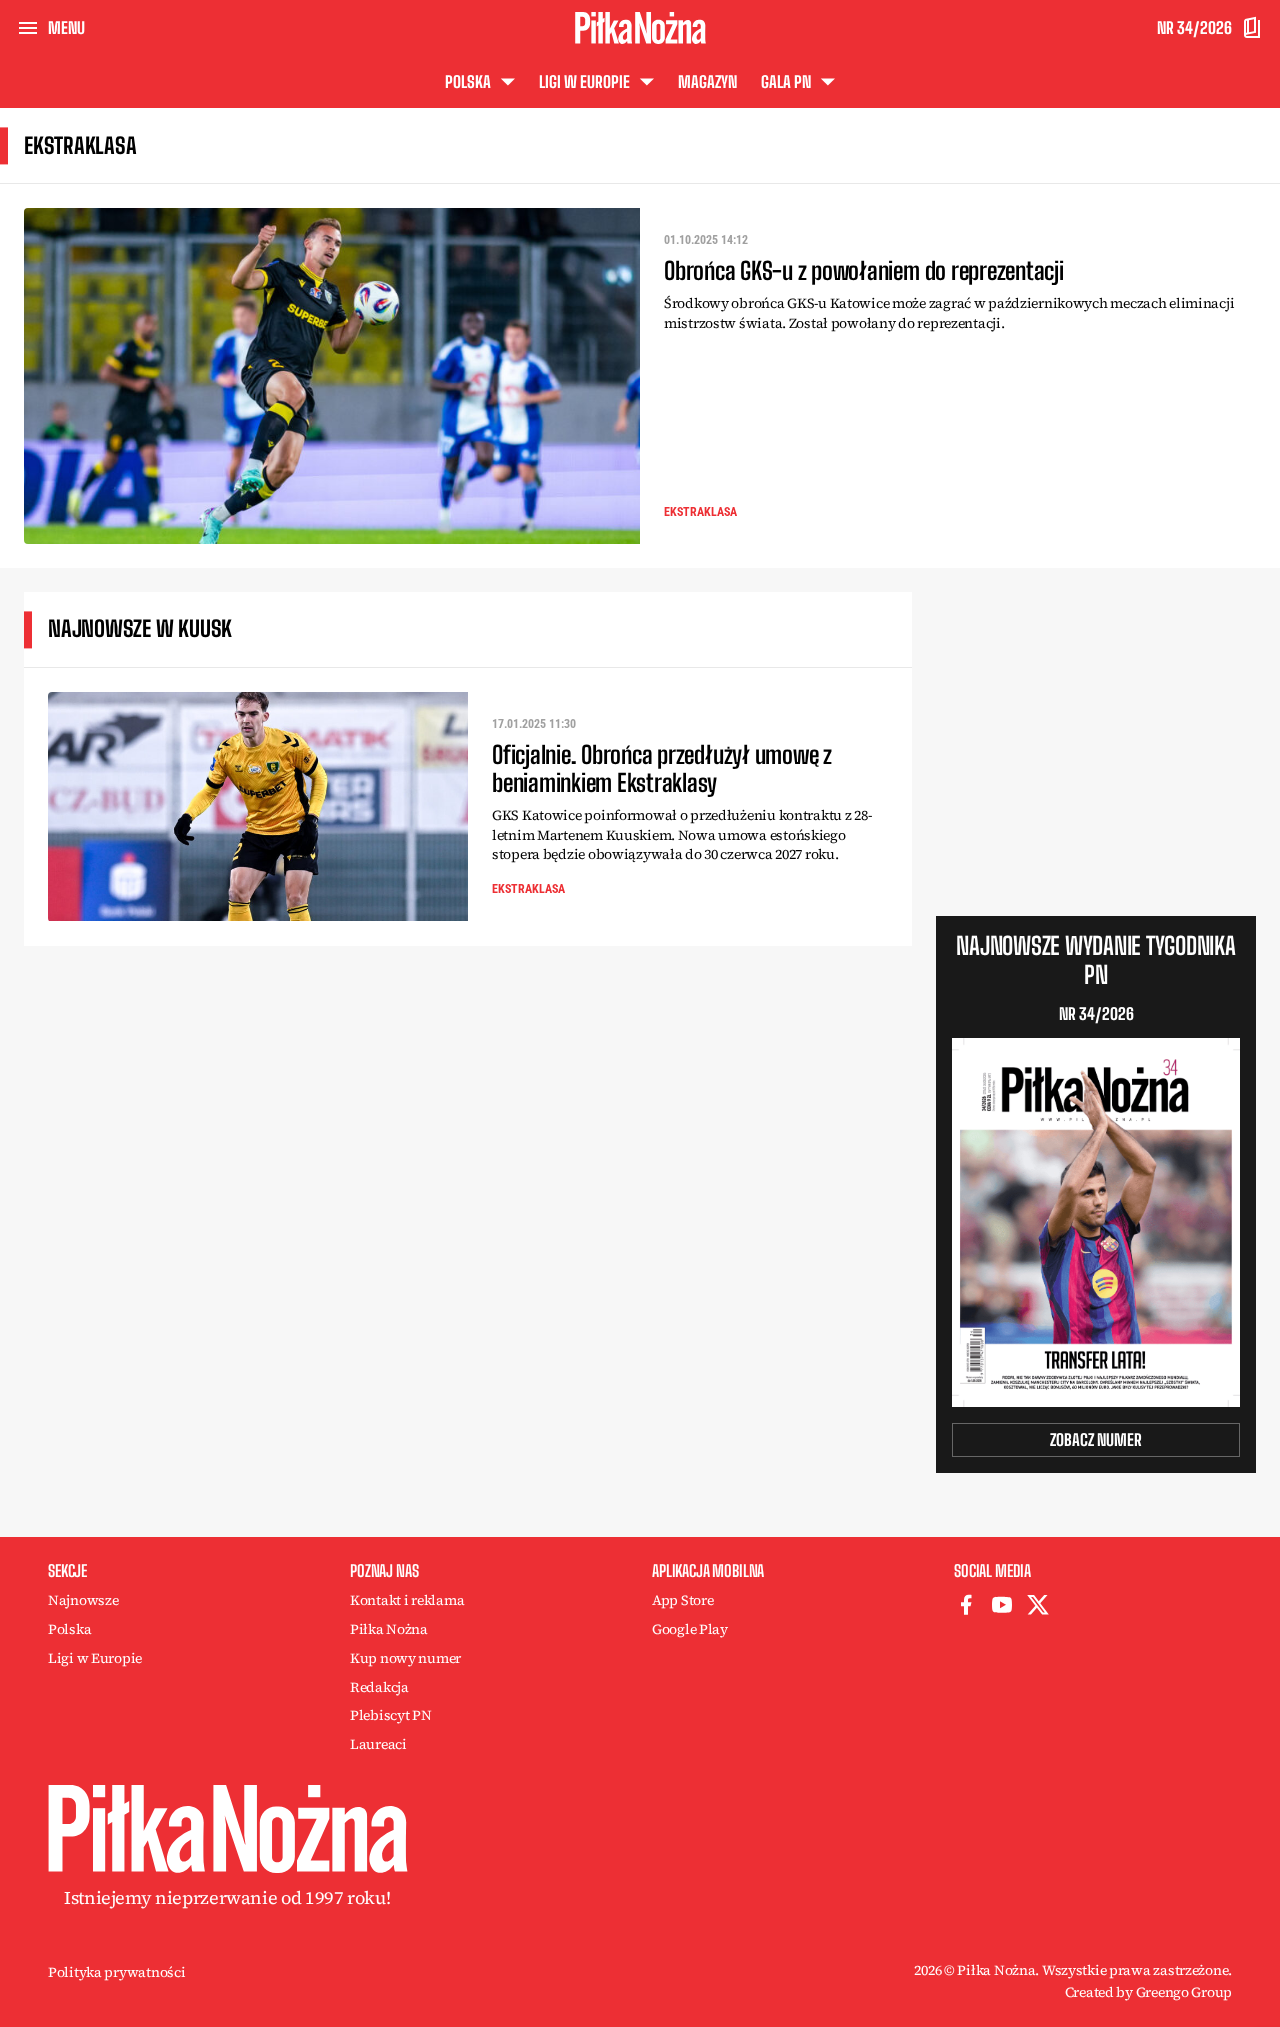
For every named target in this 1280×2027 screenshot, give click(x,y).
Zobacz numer (1096, 1439)
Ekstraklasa (700, 512)
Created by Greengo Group (1148, 1992)
